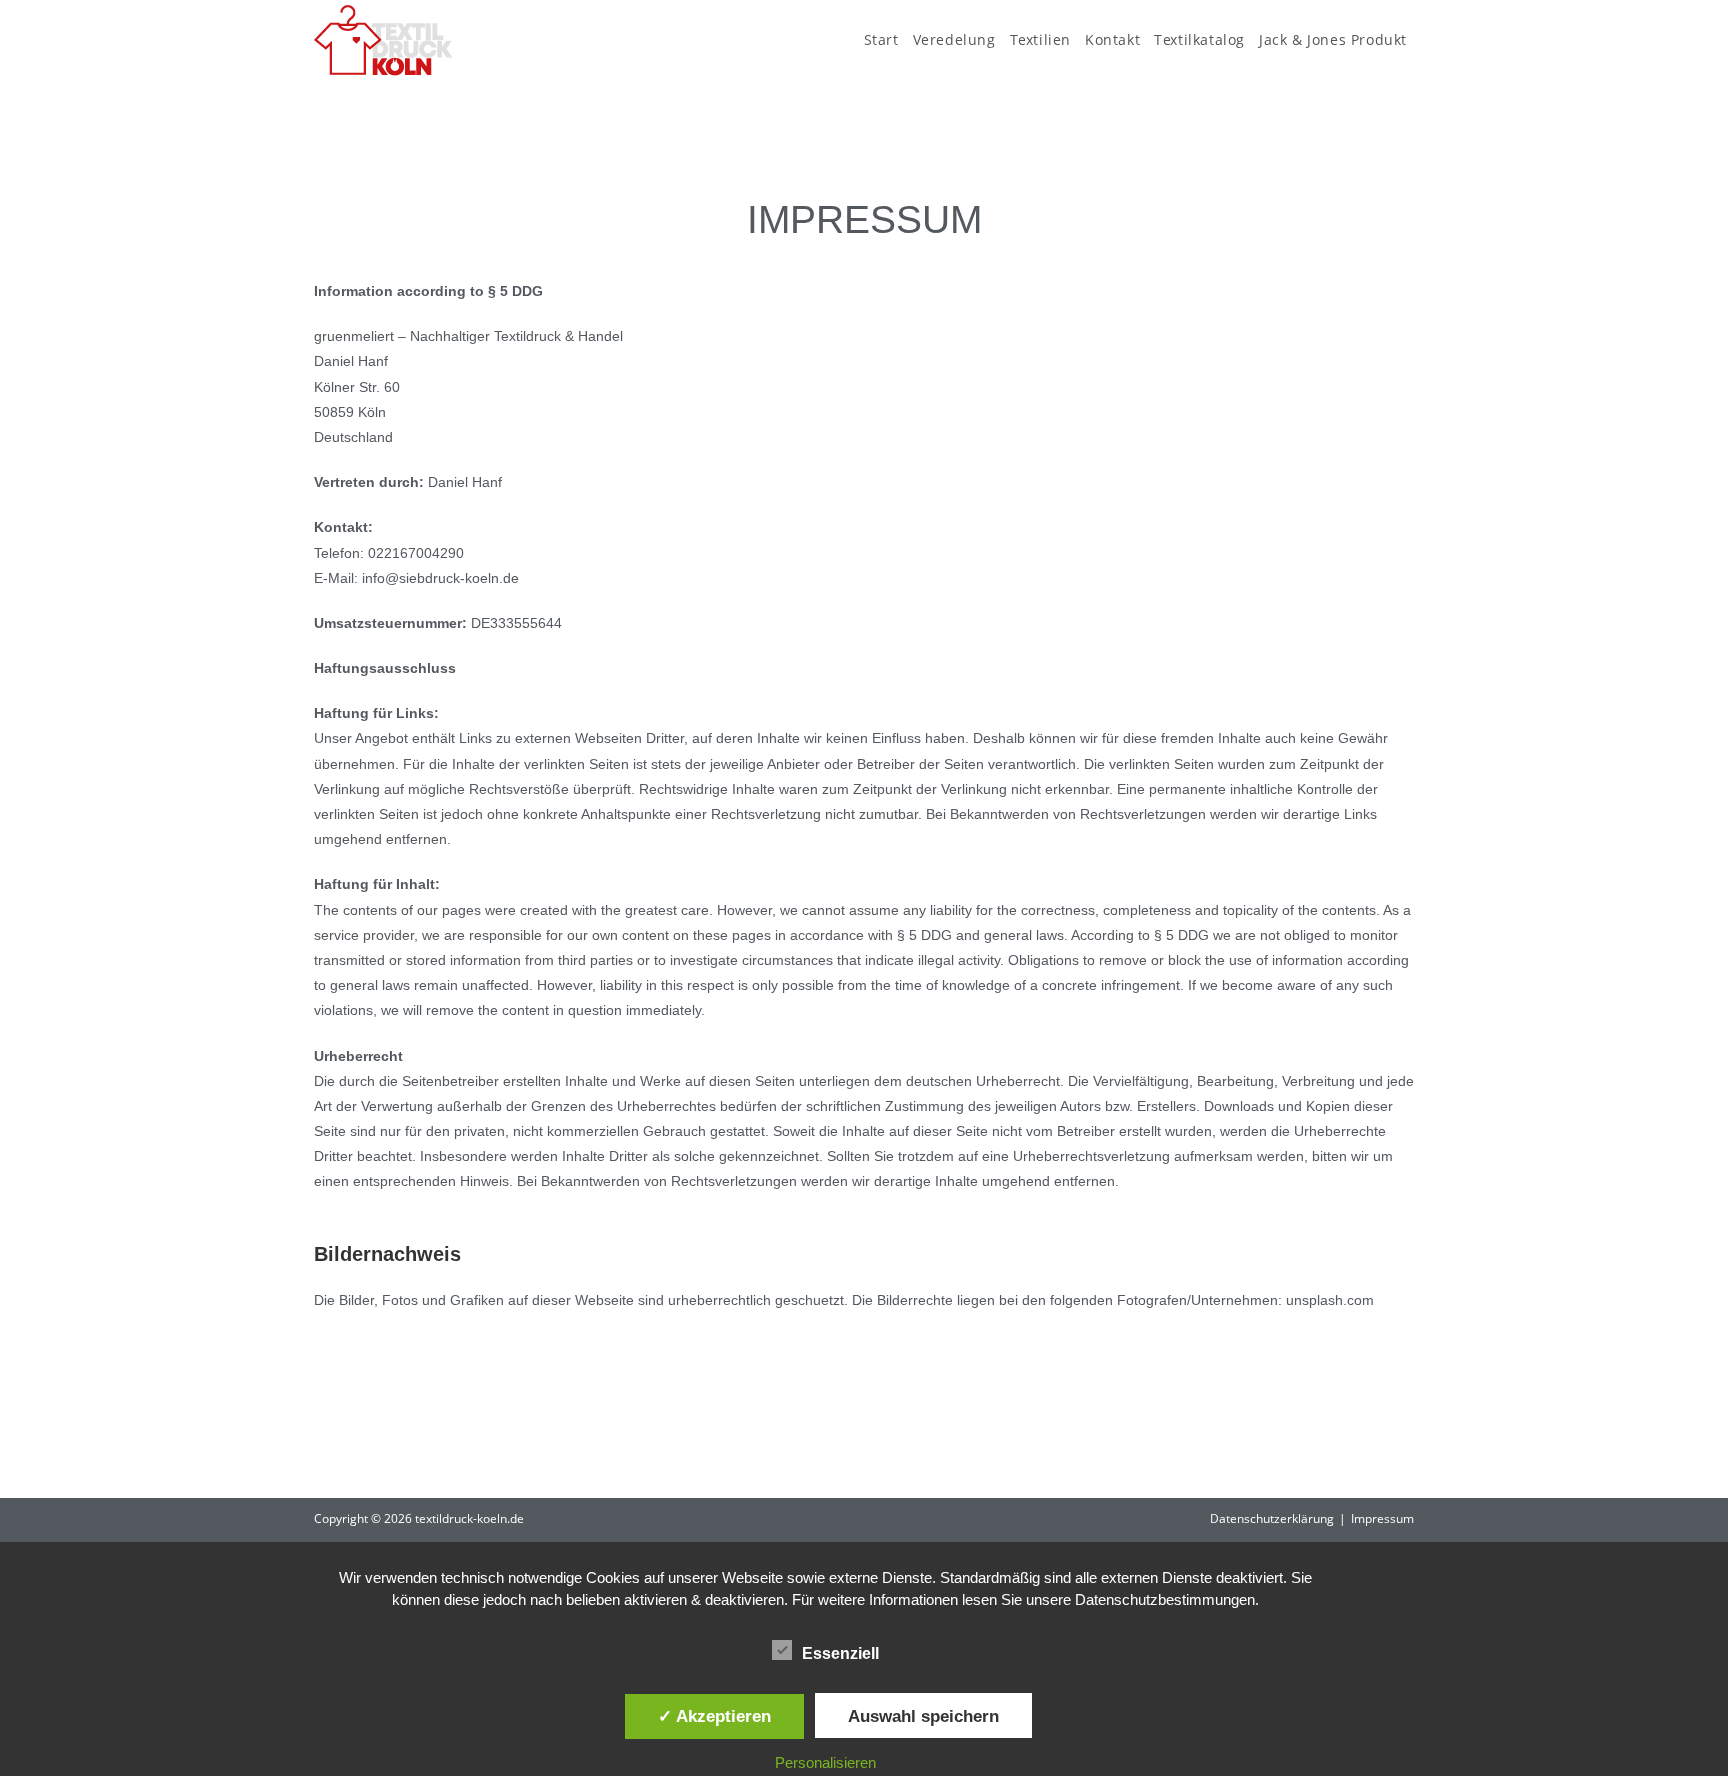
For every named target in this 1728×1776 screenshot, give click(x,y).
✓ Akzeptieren (714, 1716)
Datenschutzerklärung (1272, 1518)
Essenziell (840, 1653)
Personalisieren (825, 1762)
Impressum (1382, 1518)
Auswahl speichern (923, 1716)
